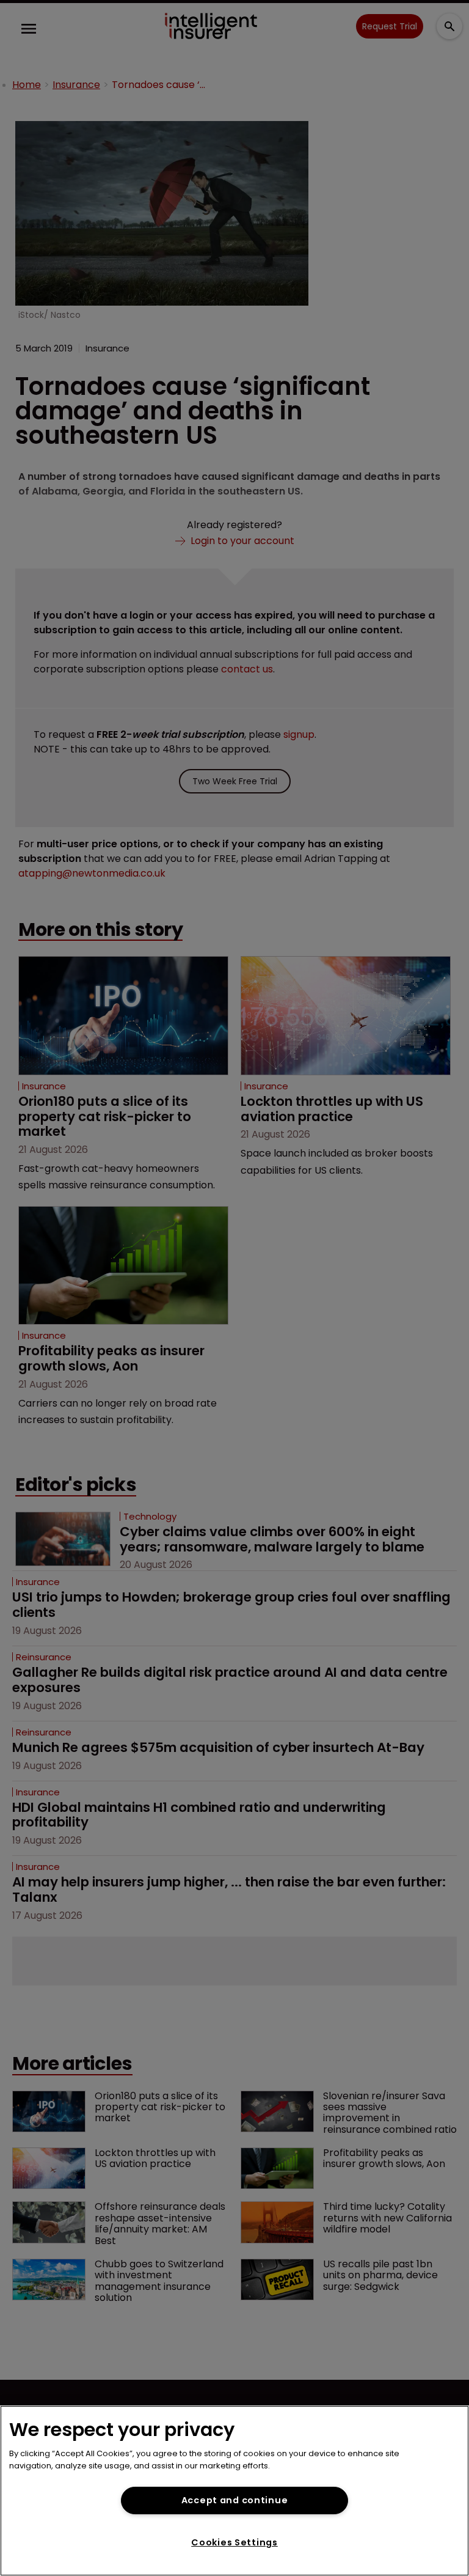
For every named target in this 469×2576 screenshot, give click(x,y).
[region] (234, 2491)
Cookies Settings (234, 2542)
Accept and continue (235, 2500)
